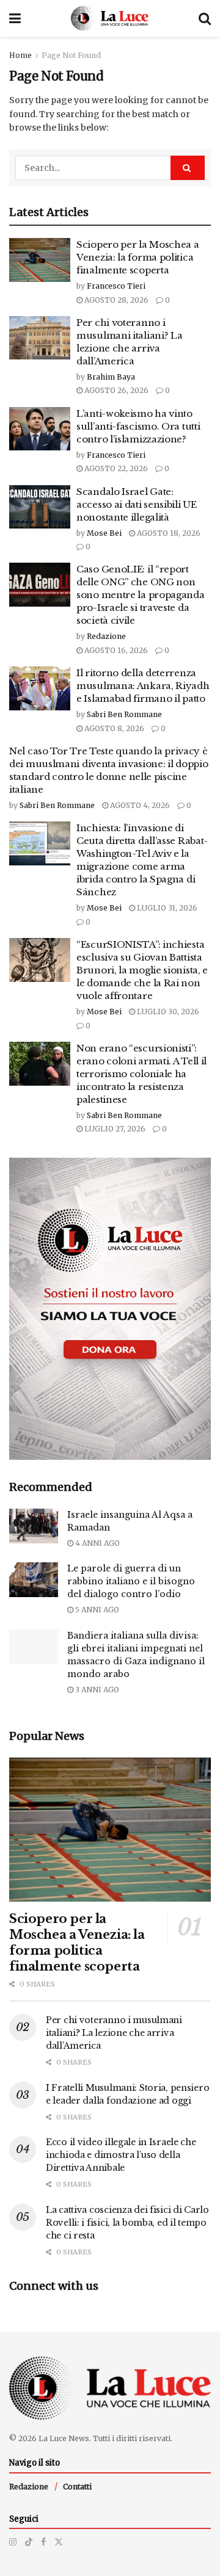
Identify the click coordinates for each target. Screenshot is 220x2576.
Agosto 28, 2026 (116, 300)
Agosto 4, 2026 (139, 805)
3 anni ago (96, 1690)
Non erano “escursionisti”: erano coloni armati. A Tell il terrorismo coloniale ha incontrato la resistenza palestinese (141, 1074)
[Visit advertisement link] (110, 1309)
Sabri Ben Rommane (124, 714)
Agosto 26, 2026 (116, 390)
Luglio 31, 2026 (166, 908)
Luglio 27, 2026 (114, 1129)
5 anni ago (96, 1610)
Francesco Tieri (116, 286)
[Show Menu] (15, 18)
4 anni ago (97, 1543)
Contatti (77, 2487)
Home (20, 55)
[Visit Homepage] (110, 18)
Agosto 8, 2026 (113, 728)
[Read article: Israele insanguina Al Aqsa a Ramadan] (34, 1526)
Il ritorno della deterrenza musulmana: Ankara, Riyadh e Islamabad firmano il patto (143, 686)
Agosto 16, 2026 (115, 650)
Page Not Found (71, 55)
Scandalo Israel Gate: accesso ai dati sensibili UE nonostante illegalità (137, 504)
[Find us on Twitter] (59, 2542)
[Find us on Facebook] (43, 2542)
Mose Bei (104, 533)
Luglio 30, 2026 (167, 1012)
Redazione (106, 636)
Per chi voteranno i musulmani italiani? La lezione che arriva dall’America (114, 2033)
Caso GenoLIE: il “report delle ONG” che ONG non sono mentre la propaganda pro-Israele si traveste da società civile (141, 595)
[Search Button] (205, 18)
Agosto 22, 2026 (115, 468)
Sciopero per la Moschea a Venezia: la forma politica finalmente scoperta (138, 257)
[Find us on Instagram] (13, 2542)
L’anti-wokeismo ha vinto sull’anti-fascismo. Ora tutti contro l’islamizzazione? (138, 426)
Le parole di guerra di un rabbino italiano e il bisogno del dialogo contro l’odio (131, 1581)
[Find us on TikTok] (29, 2542)
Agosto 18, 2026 (168, 533)
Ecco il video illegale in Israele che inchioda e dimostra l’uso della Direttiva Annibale (121, 2155)
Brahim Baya (111, 377)
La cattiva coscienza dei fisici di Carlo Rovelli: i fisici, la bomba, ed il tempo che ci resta (127, 2223)
